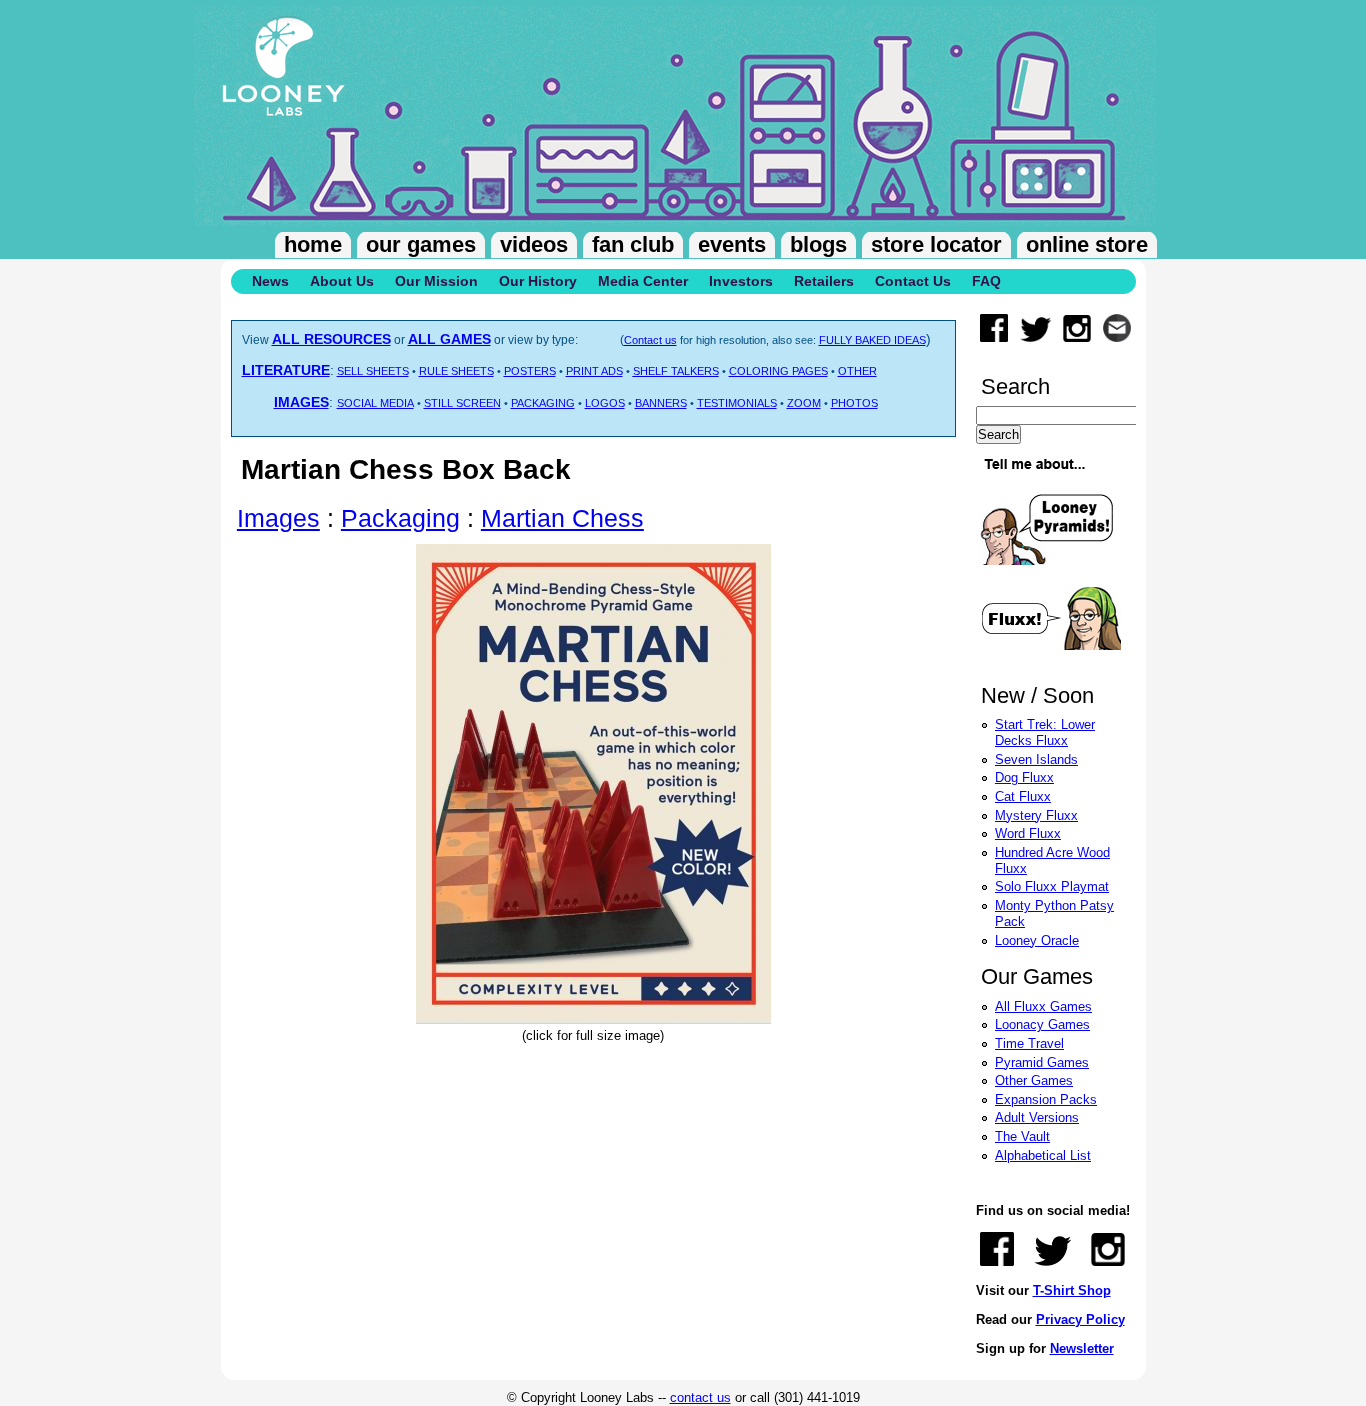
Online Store (1087, 244)
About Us (342, 281)
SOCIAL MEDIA (375, 403)
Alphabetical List (1043, 1155)
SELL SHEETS (373, 371)
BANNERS (661, 403)
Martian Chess (562, 518)
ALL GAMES (449, 339)
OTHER (857, 371)
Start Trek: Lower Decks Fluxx (1045, 732)
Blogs (818, 244)
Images (278, 518)
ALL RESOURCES (331, 339)
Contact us (650, 340)
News (270, 281)
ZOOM (804, 403)
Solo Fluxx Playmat (1052, 886)
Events (732, 244)
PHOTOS (854, 403)
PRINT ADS (594, 371)
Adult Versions (1037, 1117)
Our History (538, 281)
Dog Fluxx (1024, 777)
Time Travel (1029, 1043)
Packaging (400, 518)
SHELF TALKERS (676, 371)
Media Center (643, 281)
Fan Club (633, 244)
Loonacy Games (1042, 1024)
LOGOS (605, 403)
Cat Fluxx (1023, 796)
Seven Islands (1036, 759)
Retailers (824, 281)
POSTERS (530, 371)
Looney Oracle (1037, 940)
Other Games (1034, 1080)
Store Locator (936, 244)
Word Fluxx (1028, 833)
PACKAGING (543, 403)
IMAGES (301, 402)
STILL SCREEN (462, 403)
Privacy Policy (1080, 1319)
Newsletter (1082, 1348)
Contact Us (913, 281)
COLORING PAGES (778, 371)
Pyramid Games (1042, 1062)
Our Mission (436, 281)
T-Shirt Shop (1072, 1290)
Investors (741, 281)
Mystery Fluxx (1036, 815)
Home (313, 244)
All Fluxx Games (1043, 1006)
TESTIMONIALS (737, 403)
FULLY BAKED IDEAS (872, 340)
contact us (700, 1397)
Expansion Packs (1046, 1099)
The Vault (1022, 1136)
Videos (534, 244)
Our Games (421, 244)
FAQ (986, 281)
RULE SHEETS (456, 371)
